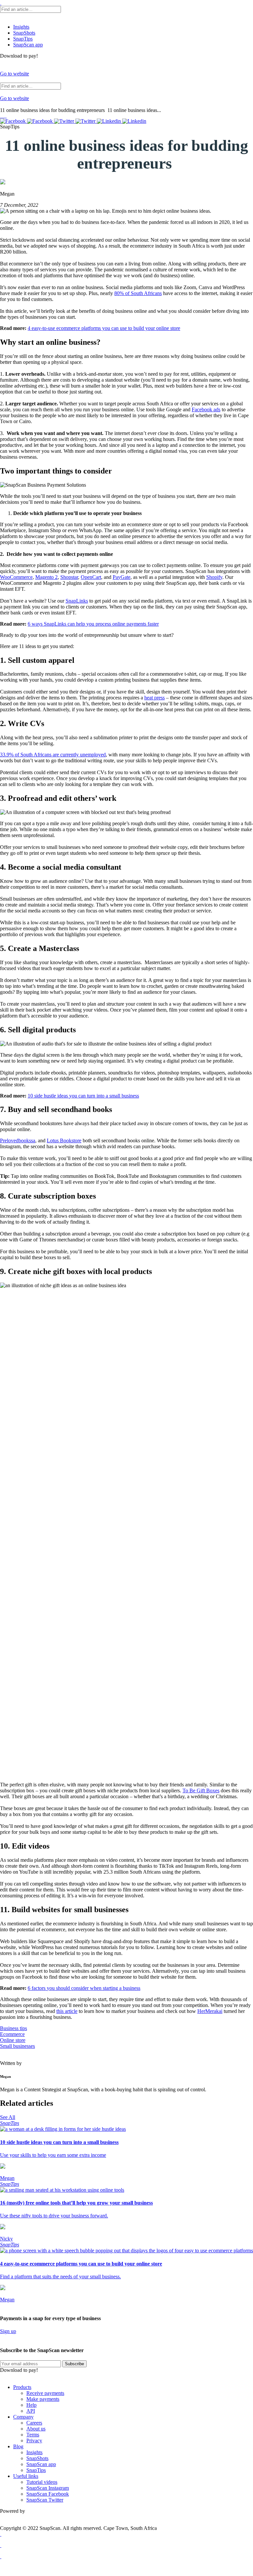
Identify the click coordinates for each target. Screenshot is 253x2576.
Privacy (34, 2440)
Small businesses (17, 2046)
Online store (13, 2040)
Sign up (8, 2331)
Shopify (214, 577)
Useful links (26, 2476)
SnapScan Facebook (48, 2494)
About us (36, 2429)
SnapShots (24, 33)
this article (67, 2011)
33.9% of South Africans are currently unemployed (53, 755)
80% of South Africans (138, 293)
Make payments (43, 2399)
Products (22, 2387)
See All (8, 2117)
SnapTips (23, 39)
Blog (18, 2446)
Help (31, 2405)
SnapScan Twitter (45, 2500)
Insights (21, 27)
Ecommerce (12, 2034)
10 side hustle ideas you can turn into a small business (83, 1096)
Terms (33, 2435)
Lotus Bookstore (64, 1140)
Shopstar (69, 577)
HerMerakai (210, 2011)
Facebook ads (206, 409)
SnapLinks (77, 601)
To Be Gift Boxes (201, 1790)
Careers (34, 2423)
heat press (155, 698)
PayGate (122, 577)
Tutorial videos (42, 2482)
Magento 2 (46, 577)
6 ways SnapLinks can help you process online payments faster (93, 624)
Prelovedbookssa (18, 1140)
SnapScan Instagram (48, 2488)
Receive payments (45, 2393)
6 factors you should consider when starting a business (84, 1988)
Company (23, 2417)
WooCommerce (16, 577)
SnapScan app (28, 45)
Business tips (14, 2028)
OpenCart (91, 577)
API (31, 2411)
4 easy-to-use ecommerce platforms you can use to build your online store (104, 328)
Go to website (14, 74)
